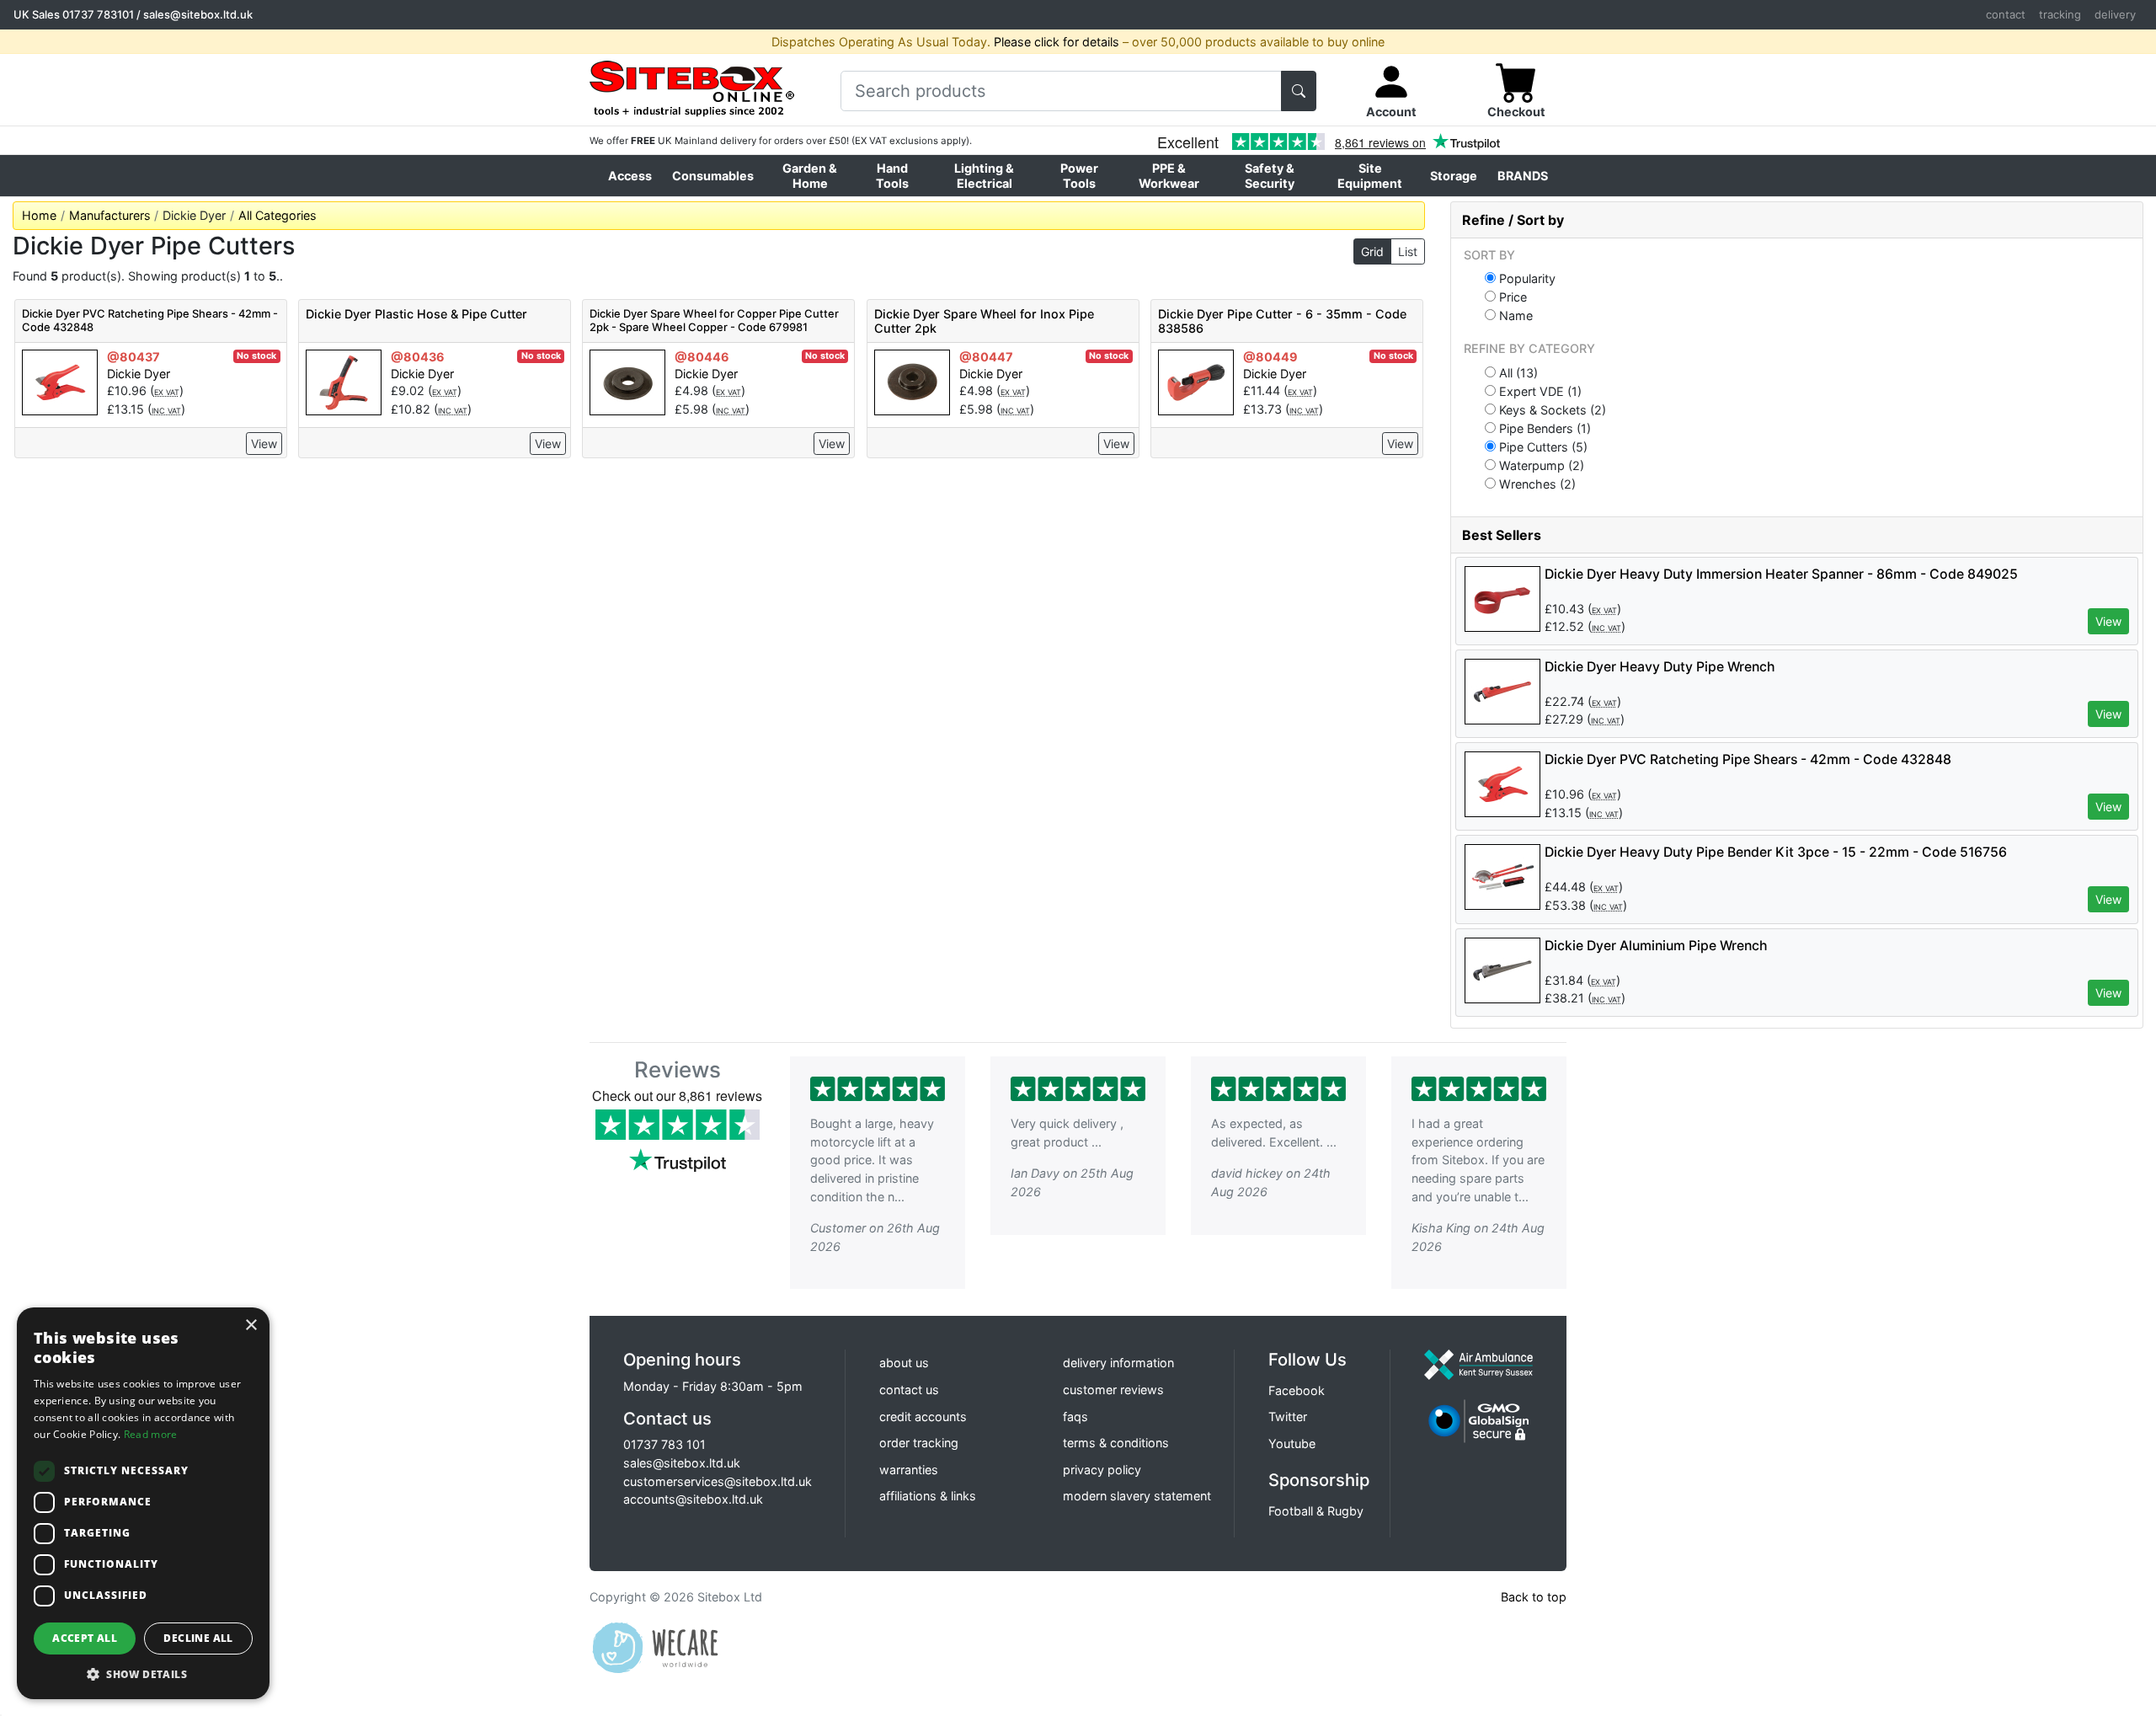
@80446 (702, 357)
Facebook (1297, 1390)
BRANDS (1523, 176)
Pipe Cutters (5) (1542, 446)
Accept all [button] (85, 1638)
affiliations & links (928, 1496)
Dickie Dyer (139, 374)
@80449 (1270, 357)
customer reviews (1113, 1390)
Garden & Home (810, 175)
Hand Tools (892, 175)
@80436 (418, 357)
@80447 (986, 357)
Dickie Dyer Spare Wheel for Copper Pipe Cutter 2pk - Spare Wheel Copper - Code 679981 (714, 320)
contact (2006, 14)
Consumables (713, 176)
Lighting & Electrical (984, 175)
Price (1511, 297)
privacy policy (1102, 1470)
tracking (2060, 14)
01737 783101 (98, 14)
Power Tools (1079, 175)
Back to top (1534, 1597)
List (1408, 251)
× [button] (251, 1326)
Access (630, 176)
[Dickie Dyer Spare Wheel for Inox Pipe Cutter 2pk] (912, 381)
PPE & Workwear (1169, 175)
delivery (2115, 14)
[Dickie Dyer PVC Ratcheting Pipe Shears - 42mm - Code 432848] (60, 381)
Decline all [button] (198, 1638)
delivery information (1118, 1363)
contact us (909, 1390)
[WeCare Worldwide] (655, 1647)
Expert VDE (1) (1539, 391)
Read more (151, 1434)
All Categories (278, 215)
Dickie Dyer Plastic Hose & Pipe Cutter (416, 314)
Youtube (1292, 1443)
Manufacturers (110, 215)
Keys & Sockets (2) (1551, 409)
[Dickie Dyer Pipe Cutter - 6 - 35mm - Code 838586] (1196, 381)
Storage (1454, 176)
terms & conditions (1116, 1443)
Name (1514, 315)
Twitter (1288, 1417)
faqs (1075, 1417)
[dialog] (143, 1503)
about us (904, 1363)
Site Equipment (1370, 175)
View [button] (2108, 621)
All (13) (1517, 372)
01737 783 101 (664, 1444)
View (264, 444)
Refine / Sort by (1513, 220)
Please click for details (1057, 42)
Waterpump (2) (1540, 465)
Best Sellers (1502, 535)
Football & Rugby (1316, 1511)
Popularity (1526, 278)
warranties (909, 1470)
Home (39, 215)
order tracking (919, 1443)
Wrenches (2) (1536, 484)
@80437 (133, 357)
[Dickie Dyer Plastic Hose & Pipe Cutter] (344, 381)
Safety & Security (1270, 175)
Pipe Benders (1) (1543, 428)
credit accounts (923, 1417)
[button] (143, 1674)
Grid (1372, 251)
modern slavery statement (1137, 1496)
